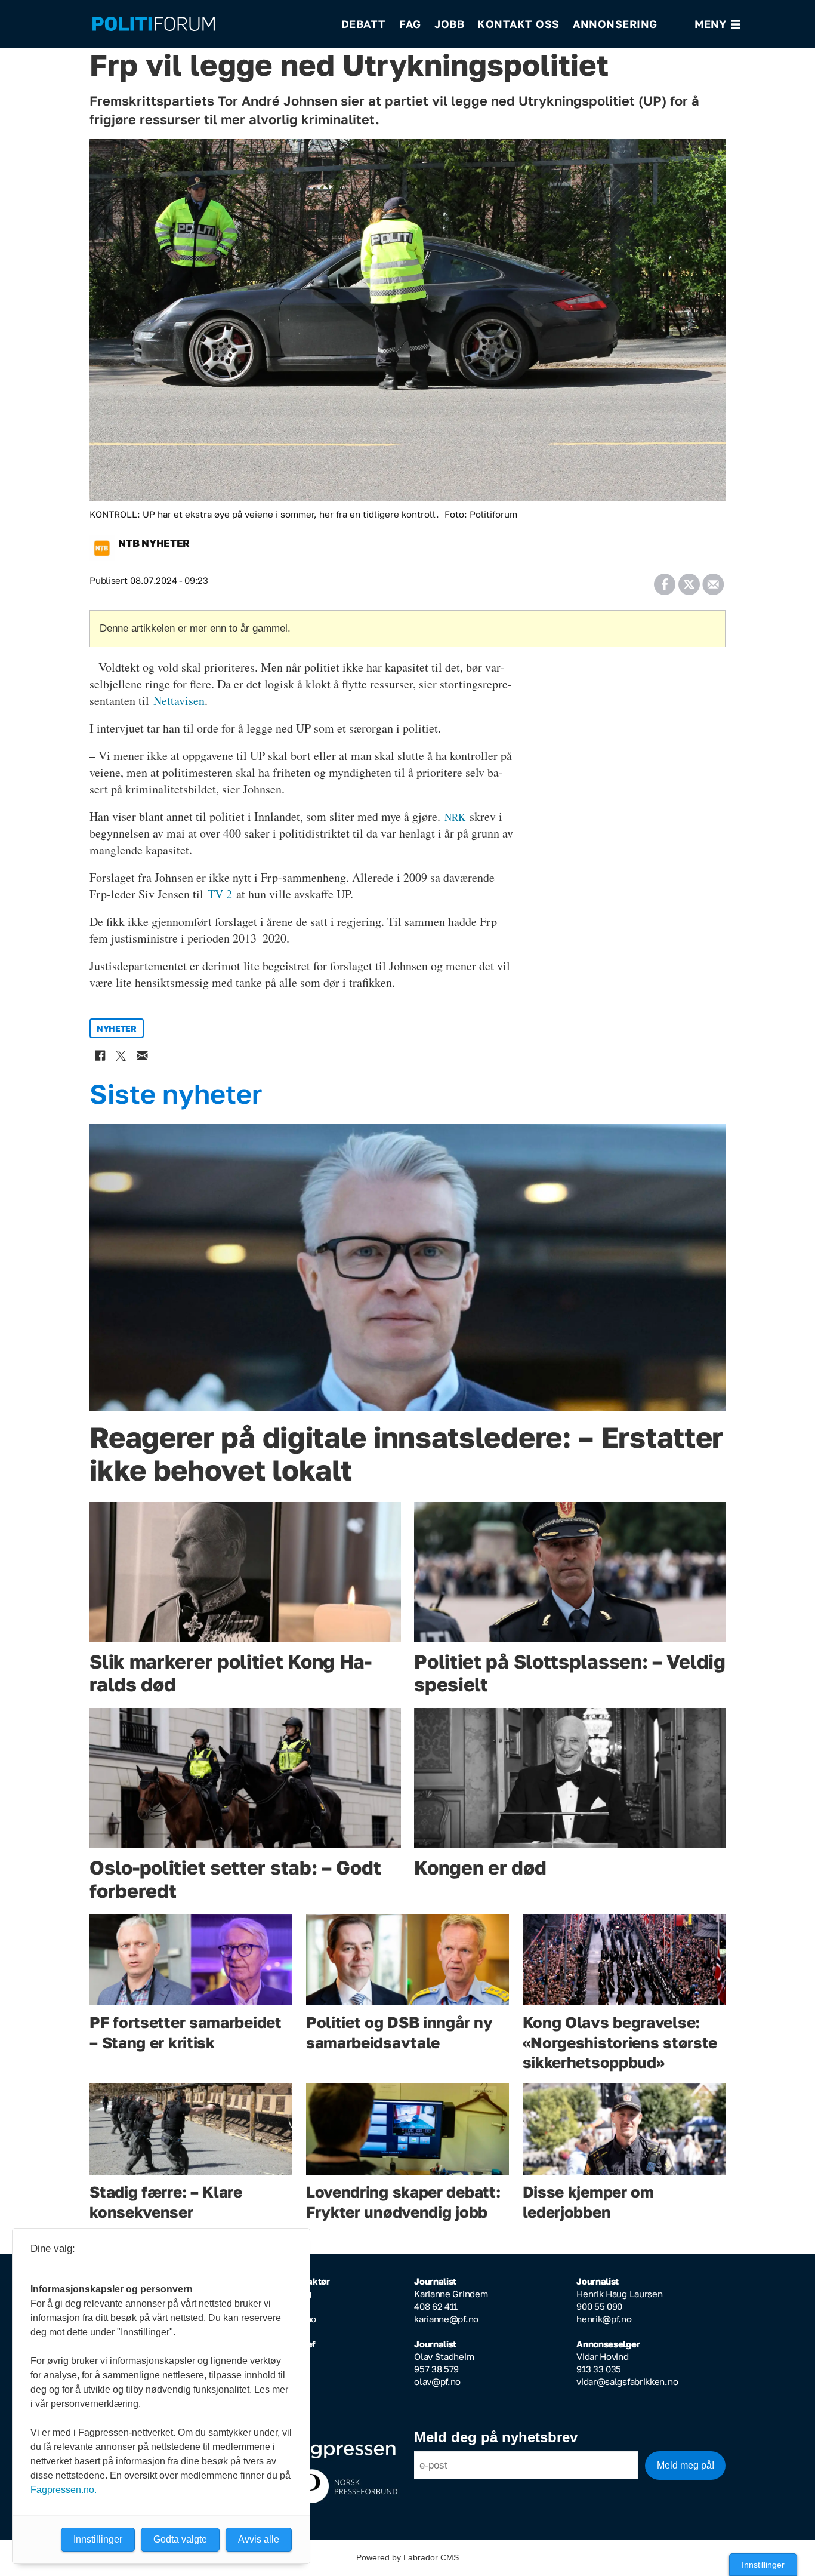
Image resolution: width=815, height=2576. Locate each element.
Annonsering (615, 24)
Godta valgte (180, 2539)
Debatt (364, 24)
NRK (455, 817)
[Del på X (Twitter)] (689, 581)
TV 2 (220, 894)
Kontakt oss (518, 24)
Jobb (449, 24)
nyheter (117, 1028)
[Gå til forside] (209, 24)
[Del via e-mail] (713, 581)
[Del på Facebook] (664, 581)
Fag (410, 24)
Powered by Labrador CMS (407, 2557)
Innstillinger (763, 2565)
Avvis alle (259, 2539)
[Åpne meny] (717, 24)
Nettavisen (179, 701)
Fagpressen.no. (64, 2490)
